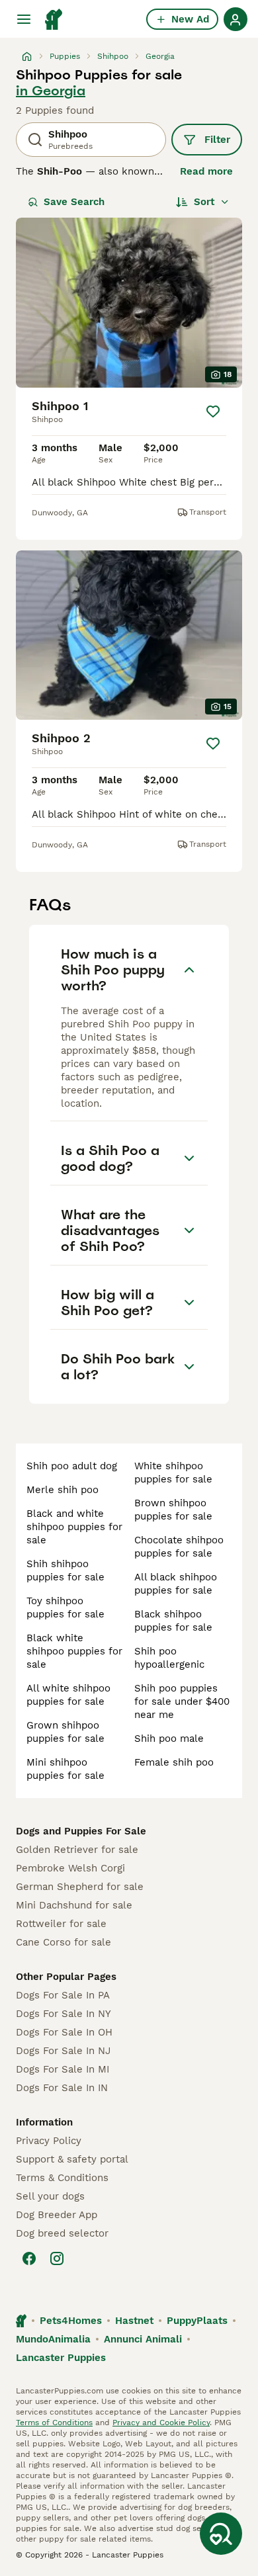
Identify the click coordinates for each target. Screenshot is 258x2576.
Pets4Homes (71, 2321)
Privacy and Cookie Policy (161, 2423)
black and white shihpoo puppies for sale (74, 1527)
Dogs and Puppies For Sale (81, 1831)
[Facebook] (29, 2258)
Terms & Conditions (62, 2178)
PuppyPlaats (197, 2321)
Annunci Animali (143, 2339)
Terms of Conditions (54, 2423)
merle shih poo (63, 1490)
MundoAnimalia (53, 2339)
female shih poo (174, 1762)
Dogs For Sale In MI (63, 2069)
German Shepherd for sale (80, 1887)
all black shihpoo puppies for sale (176, 1584)
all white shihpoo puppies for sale (68, 1695)
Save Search (74, 202)
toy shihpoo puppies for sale (65, 1608)
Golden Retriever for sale (77, 1850)
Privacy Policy (49, 2141)
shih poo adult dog (72, 1466)
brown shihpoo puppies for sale (173, 1510)
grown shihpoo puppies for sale (65, 1732)
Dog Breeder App (57, 2215)
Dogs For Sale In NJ (63, 2051)
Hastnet (134, 2321)
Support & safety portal (72, 2159)
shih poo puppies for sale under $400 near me (182, 1701)
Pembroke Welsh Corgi (70, 1868)
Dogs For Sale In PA (63, 1995)
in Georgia (51, 91)
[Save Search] (221, 2534)
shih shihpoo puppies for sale (65, 1570)
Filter (217, 140)
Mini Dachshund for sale (74, 1905)
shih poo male (169, 1739)
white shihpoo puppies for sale (173, 1473)
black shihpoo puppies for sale (173, 1621)
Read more (206, 171)
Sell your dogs (50, 2196)
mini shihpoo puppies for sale (65, 1769)
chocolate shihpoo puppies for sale (179, 1547)
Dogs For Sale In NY (64, 2014)
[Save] (213, 411)
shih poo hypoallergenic (169, 1658)
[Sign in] (236, 19)
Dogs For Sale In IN (62, 2088)
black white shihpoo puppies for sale (74, 1651)
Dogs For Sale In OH (64, 2032)
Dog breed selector (62, 2233)
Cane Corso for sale (64, 1942)
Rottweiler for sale (61, 1924)
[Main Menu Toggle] (24, 19)
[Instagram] (57, 2258)
